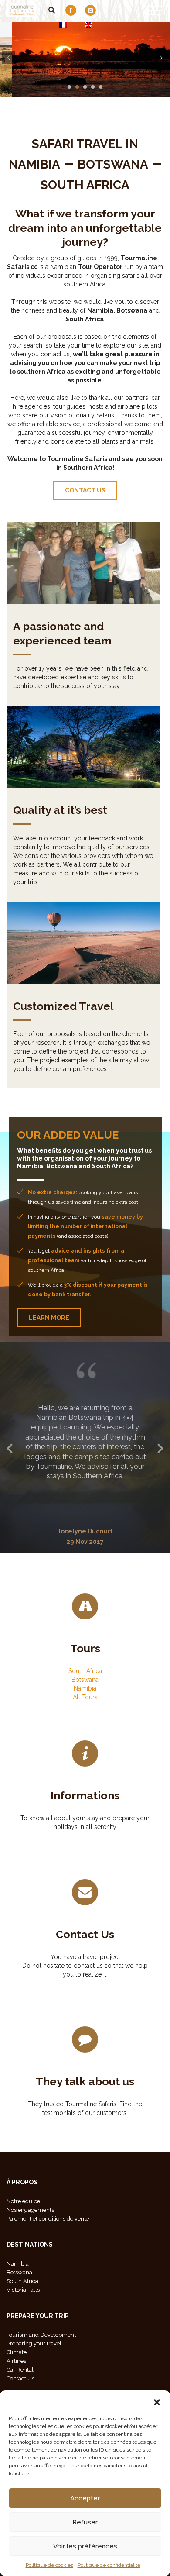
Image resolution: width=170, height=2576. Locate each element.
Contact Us (85, 1972)
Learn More (49, 1318)
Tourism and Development (41, 2373)
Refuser (85, 2522)
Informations (85, 1834)
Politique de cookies (49, 2565)
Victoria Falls (23, 2328)
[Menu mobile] (155, 12)
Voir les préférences (85, 2546)
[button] (157, 2401)
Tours (85, 1686)
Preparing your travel (34, 2382)
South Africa (85, 1709)
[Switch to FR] (63, 25)
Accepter (85, 2498)
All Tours (85, 1735)
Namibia (85, 1726)
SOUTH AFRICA (85, 185)
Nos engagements (30, 2248)
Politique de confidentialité (109, 2565)
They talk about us (85, 2120)
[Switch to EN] (88, 25)
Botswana (85, 1718)
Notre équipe (23, 2240)
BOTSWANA (113, 164)
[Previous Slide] (10, 1466)
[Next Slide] (160, 1466)
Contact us (85, 490)
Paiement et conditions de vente (48, 2257)
